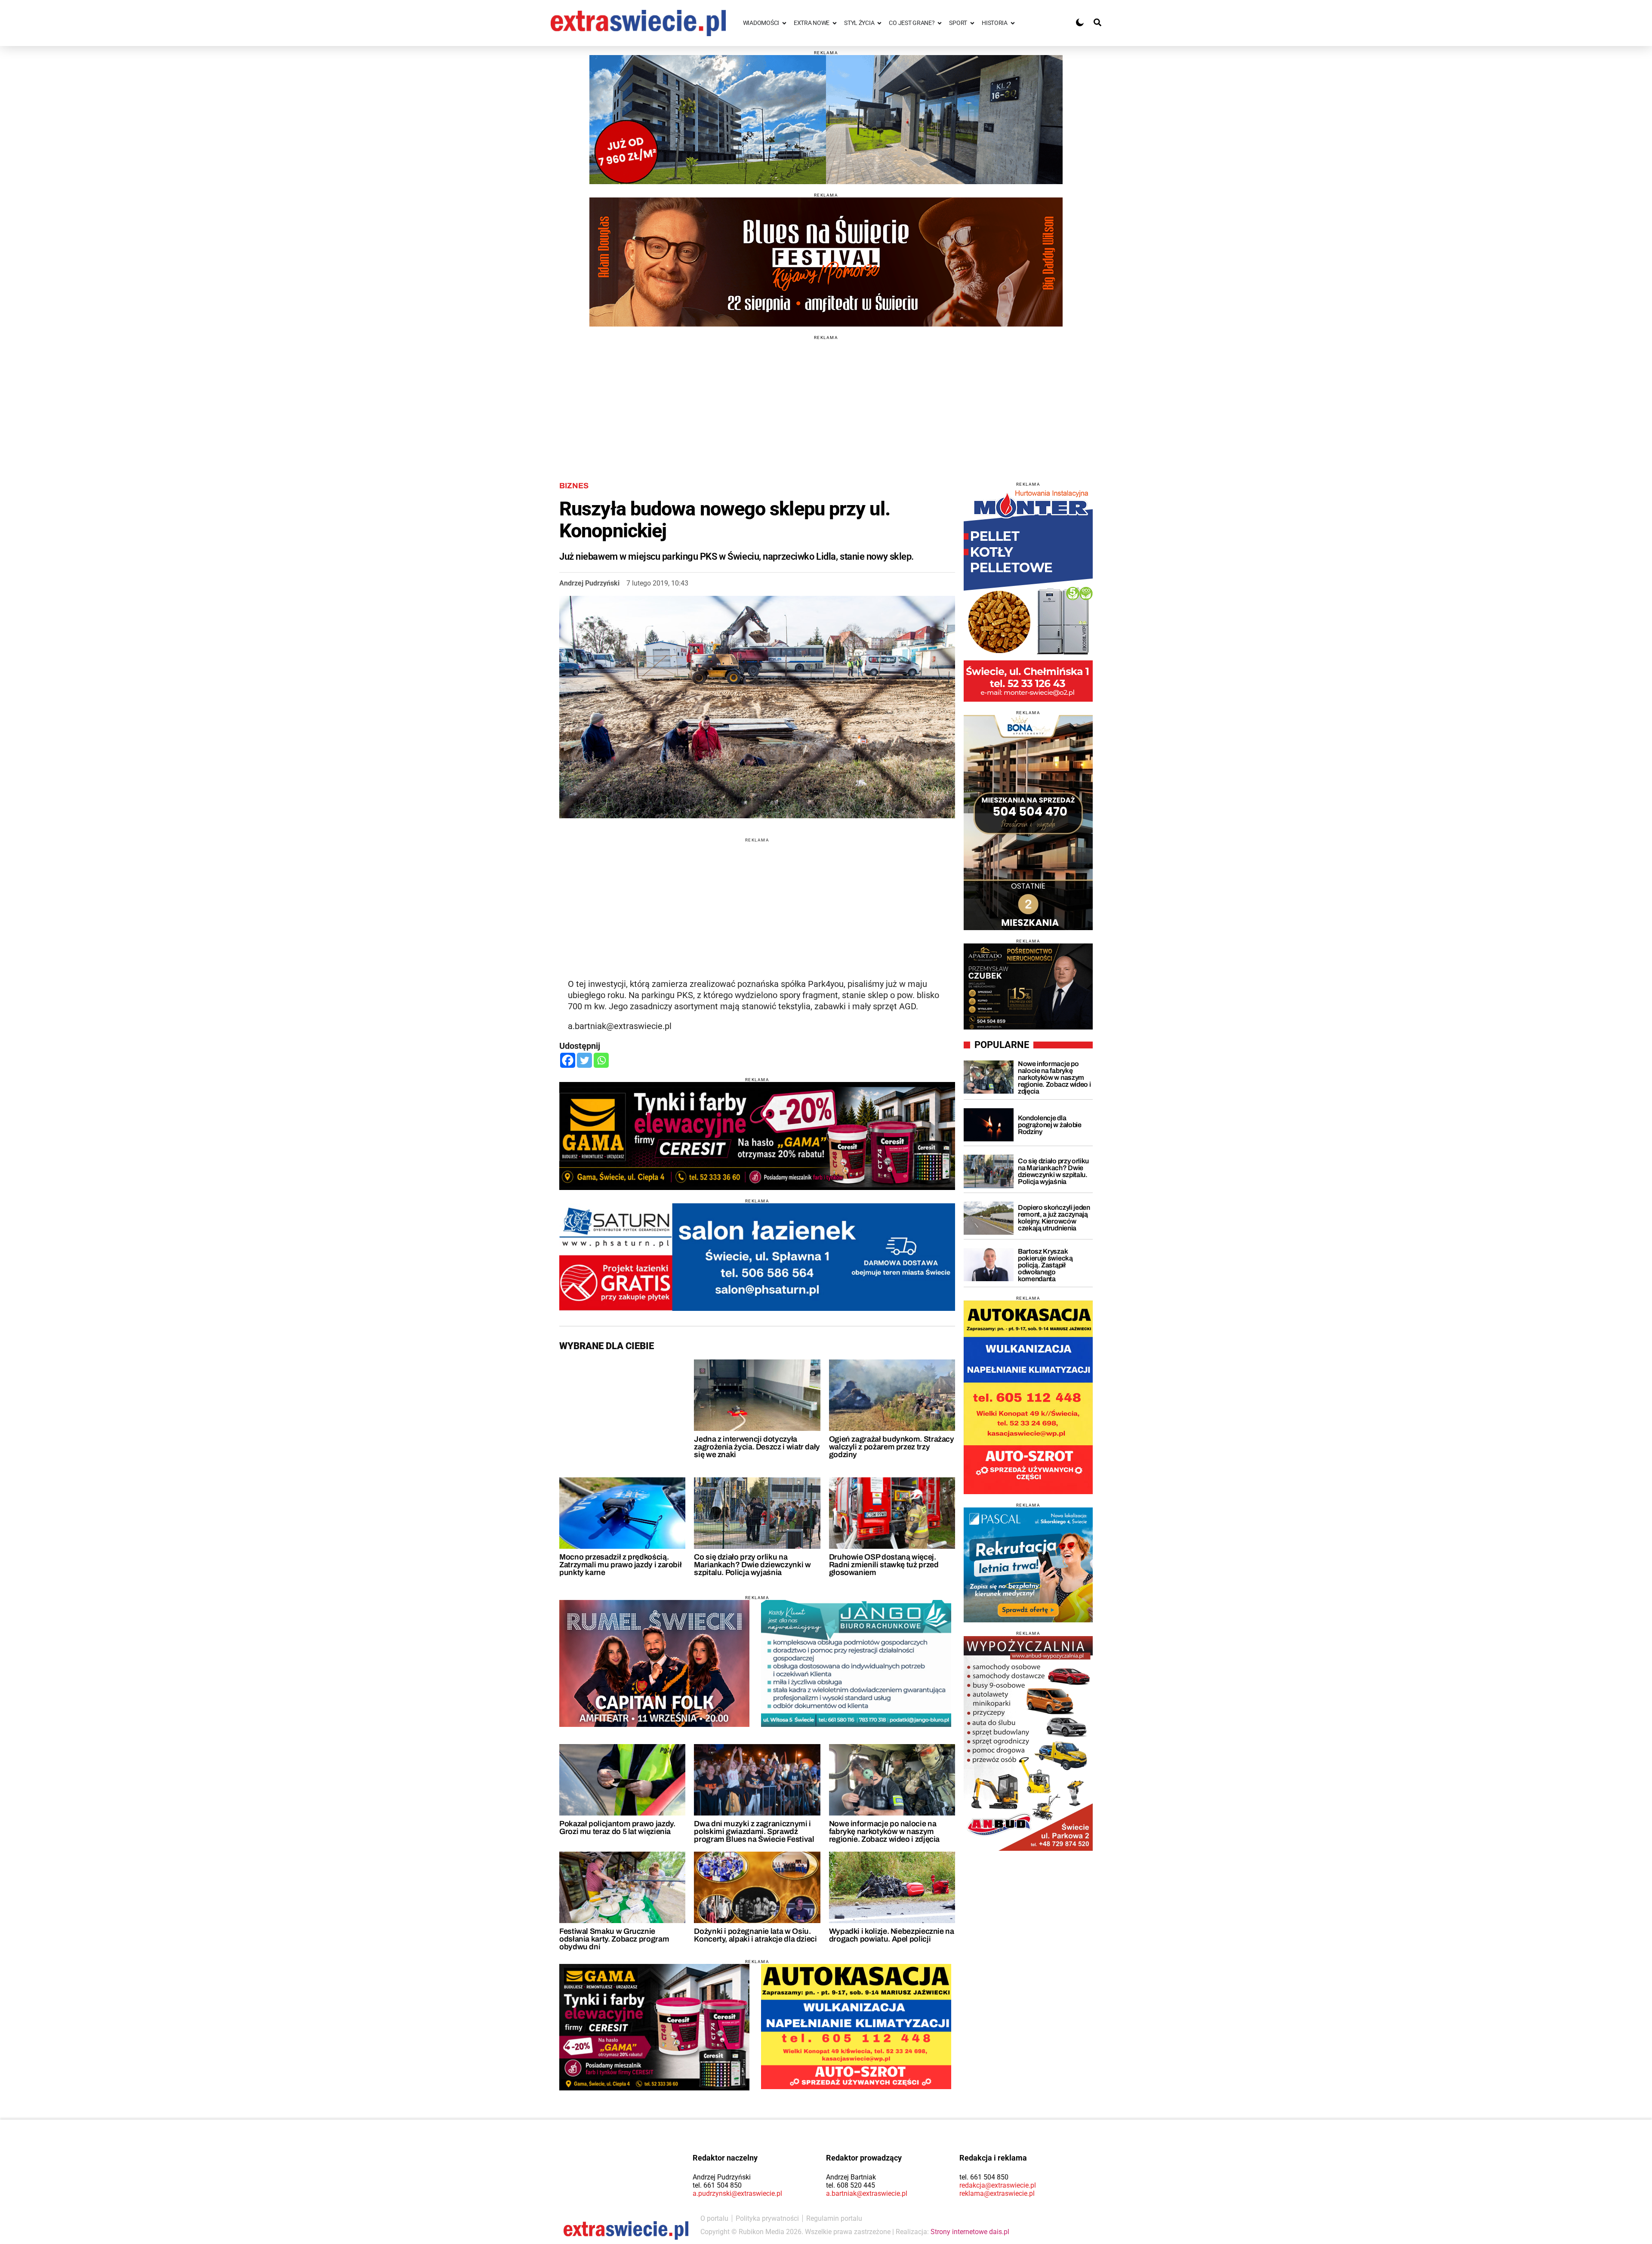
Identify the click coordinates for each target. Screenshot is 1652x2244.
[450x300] (654, 2027)
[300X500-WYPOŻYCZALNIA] (1028, 1743)
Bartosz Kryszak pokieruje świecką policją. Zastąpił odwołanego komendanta (1045, 1265)
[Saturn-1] (757, 1257)
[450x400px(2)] (1028, 1565)
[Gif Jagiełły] (826, 120)
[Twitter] (584, 1060)
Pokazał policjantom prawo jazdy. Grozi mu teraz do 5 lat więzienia (617, 1828)
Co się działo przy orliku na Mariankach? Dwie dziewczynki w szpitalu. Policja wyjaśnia (752, 1565)
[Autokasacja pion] (1028, 1397)
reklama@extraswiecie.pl (997, 2193)
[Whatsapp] (601, 1060)
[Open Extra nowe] (835, 23)
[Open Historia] (1013, 23)
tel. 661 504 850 (717, 2185)
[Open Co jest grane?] (940, 23)
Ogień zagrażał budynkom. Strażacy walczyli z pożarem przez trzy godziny (892, 1447)
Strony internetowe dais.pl (970, 2232)
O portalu (714, 2218)
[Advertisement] (826, 400)
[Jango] (856, 1663)
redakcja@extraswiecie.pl (998, 2185)
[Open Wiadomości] (784, 23)
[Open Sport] (972, 23)
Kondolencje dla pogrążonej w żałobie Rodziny (1050, 1125)
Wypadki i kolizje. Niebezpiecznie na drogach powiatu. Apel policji (892, 1935)
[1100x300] (757, 1136)
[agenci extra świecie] (1028, 986)
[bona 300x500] (1028, 823)
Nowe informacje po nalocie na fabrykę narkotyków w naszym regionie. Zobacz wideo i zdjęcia (884, 1831)
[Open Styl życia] (879, 23)
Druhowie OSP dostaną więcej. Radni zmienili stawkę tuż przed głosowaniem (884, 1565)
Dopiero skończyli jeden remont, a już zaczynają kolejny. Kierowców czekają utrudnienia (1054, 1218)
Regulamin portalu (834, 2218)
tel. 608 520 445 (851, 2185)
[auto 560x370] (856, 2027)
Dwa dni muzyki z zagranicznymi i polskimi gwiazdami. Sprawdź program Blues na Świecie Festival (754, 1831)
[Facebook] (568, 1060)
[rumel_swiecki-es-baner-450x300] (654, 1663)
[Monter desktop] (1028, 594)
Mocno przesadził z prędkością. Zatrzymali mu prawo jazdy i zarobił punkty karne (620, 1565)
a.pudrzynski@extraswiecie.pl (737, 2193)
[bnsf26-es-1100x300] (826, 262)
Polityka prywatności (767, 2218)
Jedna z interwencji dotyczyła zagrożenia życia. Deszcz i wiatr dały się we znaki (757, 1447)
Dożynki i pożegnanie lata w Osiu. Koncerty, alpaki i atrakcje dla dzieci (755, 1935)
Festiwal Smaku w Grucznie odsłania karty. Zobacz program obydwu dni (614, 1939)
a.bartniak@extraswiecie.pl (867, 2193)
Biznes (574, 486)
